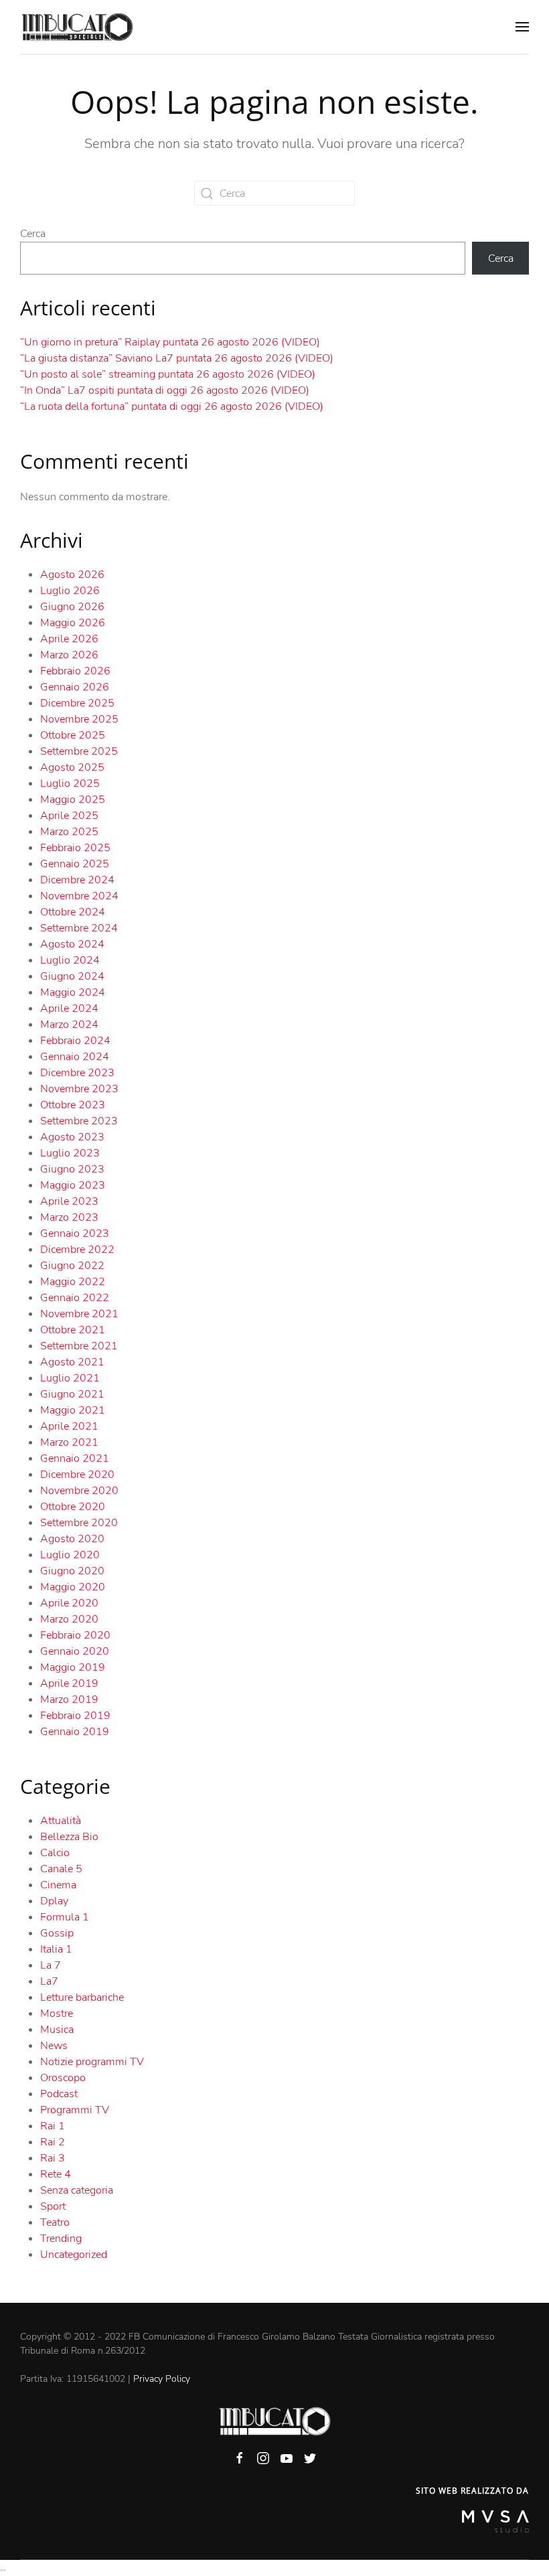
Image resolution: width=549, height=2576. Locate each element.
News (54, 2046)
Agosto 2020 (72, 1539)
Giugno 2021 (72, 1394)
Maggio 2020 (73, 1587)
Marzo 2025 (69, 832)
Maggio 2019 (73, 1667)
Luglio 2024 (70, 960)
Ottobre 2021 (73, 1330)
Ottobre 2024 (73, 912)
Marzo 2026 (69, 655)
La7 (49, 1981)
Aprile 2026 (69, 639)
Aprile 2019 (69, 1683)
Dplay (54, 1901)
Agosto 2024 (72, 944)
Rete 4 (56, 2174)
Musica (57, 2030)
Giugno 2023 (72, 1169)
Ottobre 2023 (73, 1105)
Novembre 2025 (79, 719)
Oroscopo (63, 2078)
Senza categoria (77, 2190)
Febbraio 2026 (75, 671)
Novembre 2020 (79, 1491)
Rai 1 (53, 2126)
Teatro (55, 2222)
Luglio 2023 (70, 1153)
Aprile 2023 (69, 1201)
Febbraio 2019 (75, 1716)
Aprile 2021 (69, 1426)
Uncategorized (74, 2255)
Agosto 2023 (72, 1137)
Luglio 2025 (70, 783)
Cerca (33, 234)
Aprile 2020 (69, 1603)
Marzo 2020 (69, 1619)
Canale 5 (61, 1869)
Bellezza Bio (69, 1837)
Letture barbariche (82, 1997)
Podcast (59, 2094)
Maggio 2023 (73, 1185)
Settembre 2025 (79, 751)
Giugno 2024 (72, 976)
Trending (61, 2239)
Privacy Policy (162, 2379)
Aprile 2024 (69, 1008)
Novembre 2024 (79, 896)
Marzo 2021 (69, 1442)
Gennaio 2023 (75, 1233)
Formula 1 (65, 1917)
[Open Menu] (522, 27)
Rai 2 (53, 2142)
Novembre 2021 (79, 1314)
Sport (53, 2206)
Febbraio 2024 (75, 1041)
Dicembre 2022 (77, 1249)
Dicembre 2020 (77, 1474)
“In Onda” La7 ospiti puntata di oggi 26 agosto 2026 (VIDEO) (165, 390)
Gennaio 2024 (75, 1057)
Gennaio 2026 (75, 687)
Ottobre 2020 (73, 1507)
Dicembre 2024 (77, 880)
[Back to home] (77, 27)
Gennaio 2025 (75, 864)
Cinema (58, 1885)
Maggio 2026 (73, 623)
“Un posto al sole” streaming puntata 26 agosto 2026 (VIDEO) (168, 374)
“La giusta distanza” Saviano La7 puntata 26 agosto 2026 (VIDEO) (177, 358)
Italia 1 (56, 1949)
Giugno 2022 (72, 1266)
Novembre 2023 (79, 1089)
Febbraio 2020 (75, 1635)
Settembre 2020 (79, 1523)
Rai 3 (53, 2158)
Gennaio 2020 (75, 1651)
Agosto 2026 (72, 575)
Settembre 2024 (79, 928)
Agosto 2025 (72, 767)
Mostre (57, 2014)
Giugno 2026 (72, 607)
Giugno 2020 (72, 1571)
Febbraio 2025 (75, 848)
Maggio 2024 (73, 992)
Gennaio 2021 (75, 1458)
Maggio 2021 (73, 1410)
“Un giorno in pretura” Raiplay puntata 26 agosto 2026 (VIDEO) (170, 342)
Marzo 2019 (69, 1699)
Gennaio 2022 (75, 1298)
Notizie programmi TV (92, 2062)
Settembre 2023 (79, 1121)
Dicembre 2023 (77, 1073)
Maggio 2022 (73, 1282)
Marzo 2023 (69, 1217)
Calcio (55, 1853)
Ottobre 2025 (73, 735)
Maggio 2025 (73, 800)
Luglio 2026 (70, 591)
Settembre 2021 (79, 1346)
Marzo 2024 (69, 1025)
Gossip (57, 1933)
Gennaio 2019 (75, 1732)
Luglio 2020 (70, 1555)
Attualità (61, 1821)
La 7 (51, 1965)
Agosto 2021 (72, 1362)
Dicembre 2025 (77, 703)
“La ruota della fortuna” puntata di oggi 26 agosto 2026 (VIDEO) (172, 406)
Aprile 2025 (69, 816)
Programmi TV (75, 2110)
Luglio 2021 (70, 1378)
